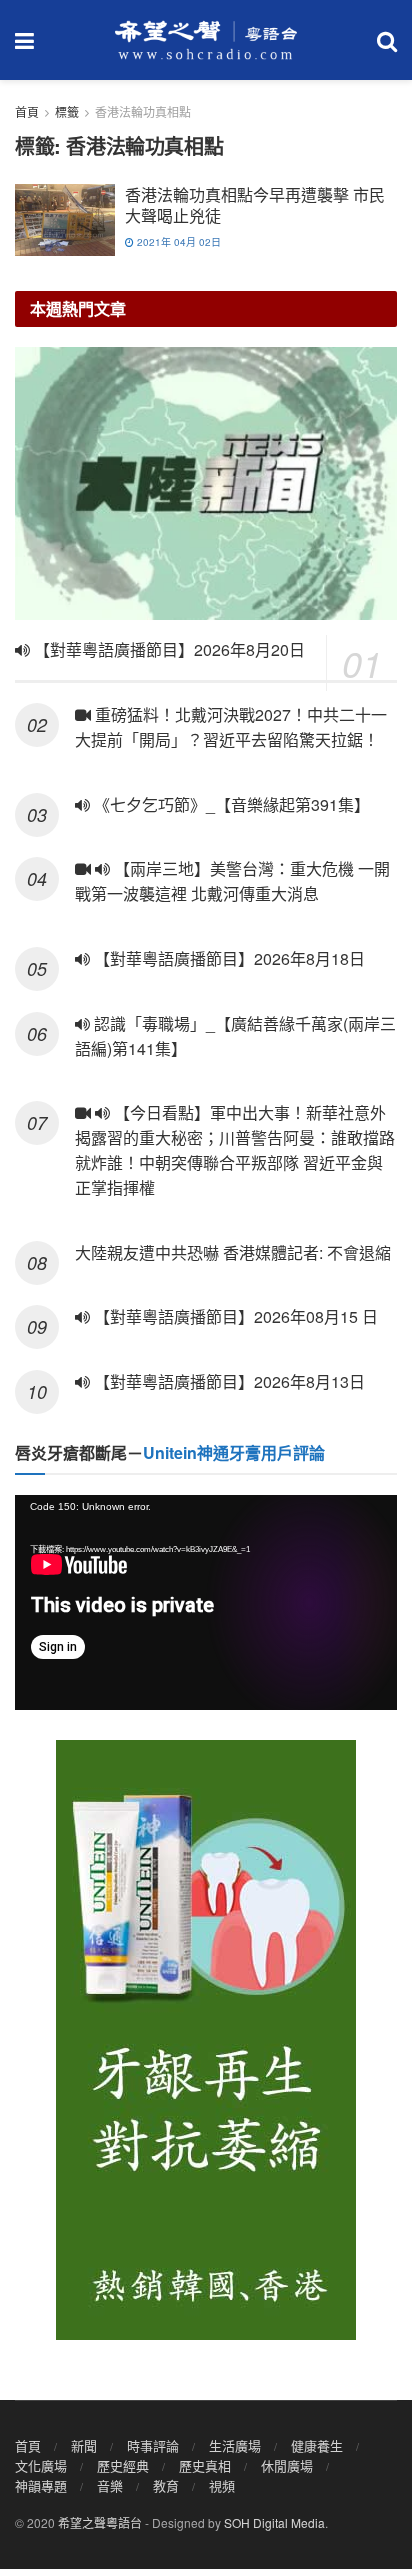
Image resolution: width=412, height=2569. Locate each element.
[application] (206, 1602)
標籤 (67, 111)
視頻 (222, 2485)
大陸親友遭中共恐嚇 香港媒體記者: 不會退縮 (233, 1252)
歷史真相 (205, 2465)
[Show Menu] (24, 40)
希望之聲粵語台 (100, 2522)
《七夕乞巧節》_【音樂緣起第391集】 (230, 804)
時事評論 (153, 2445)
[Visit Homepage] (206, 40)
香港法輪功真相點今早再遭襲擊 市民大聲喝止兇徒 (255, 205)
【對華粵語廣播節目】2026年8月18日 (227, 958)
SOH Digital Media (274, 2522)
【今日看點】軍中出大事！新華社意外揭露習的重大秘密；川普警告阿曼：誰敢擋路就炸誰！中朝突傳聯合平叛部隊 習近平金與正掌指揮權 (235, 1149)
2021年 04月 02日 (177, 242)
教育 (166, 2485)
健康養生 (317, 2445)
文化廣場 (41, 2465)
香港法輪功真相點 (143, 111)
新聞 (84, 2445)
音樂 (110, 2485)
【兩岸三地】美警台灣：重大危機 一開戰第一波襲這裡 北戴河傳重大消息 (232, 881)
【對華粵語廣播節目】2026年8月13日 (227, 1381)
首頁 (27, 111)
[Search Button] (387, 40)
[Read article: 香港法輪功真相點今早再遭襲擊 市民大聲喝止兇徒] (65, 220)
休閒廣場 (287, 2465)
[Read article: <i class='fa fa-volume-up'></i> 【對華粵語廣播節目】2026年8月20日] (206, 483)
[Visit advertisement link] (206, 2040)
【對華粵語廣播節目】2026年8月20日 (167, 649)
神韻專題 (41, 2485)
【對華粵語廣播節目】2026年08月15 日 (234, 1316)
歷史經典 (123, 2465)
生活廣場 (235, 2445)
